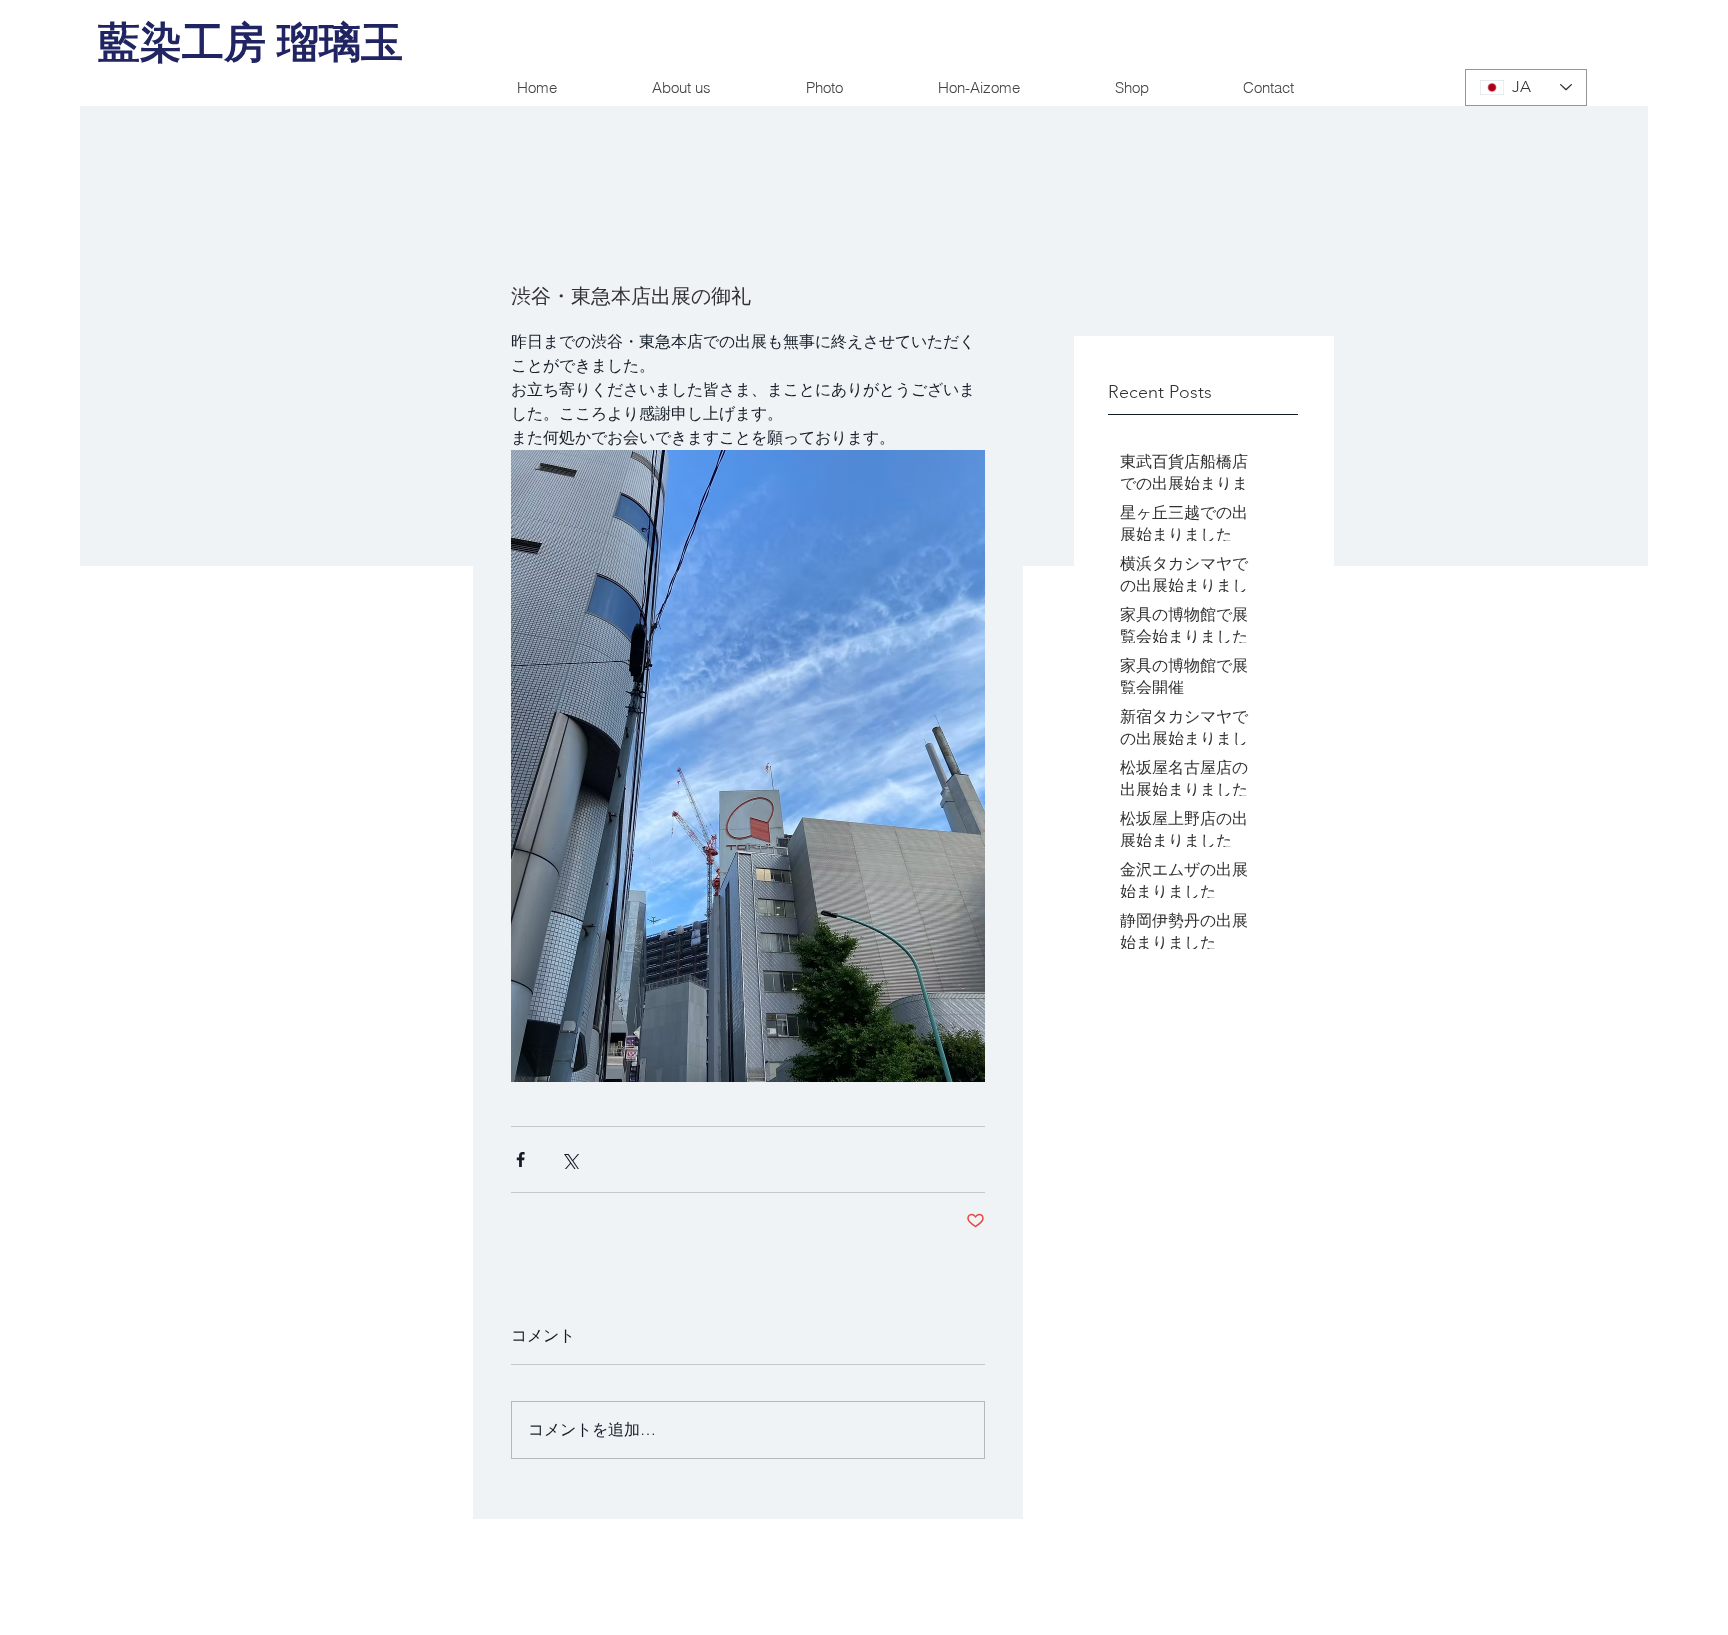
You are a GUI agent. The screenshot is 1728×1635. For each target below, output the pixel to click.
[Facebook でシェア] (520, 1159)
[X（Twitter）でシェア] (569, 1159)
